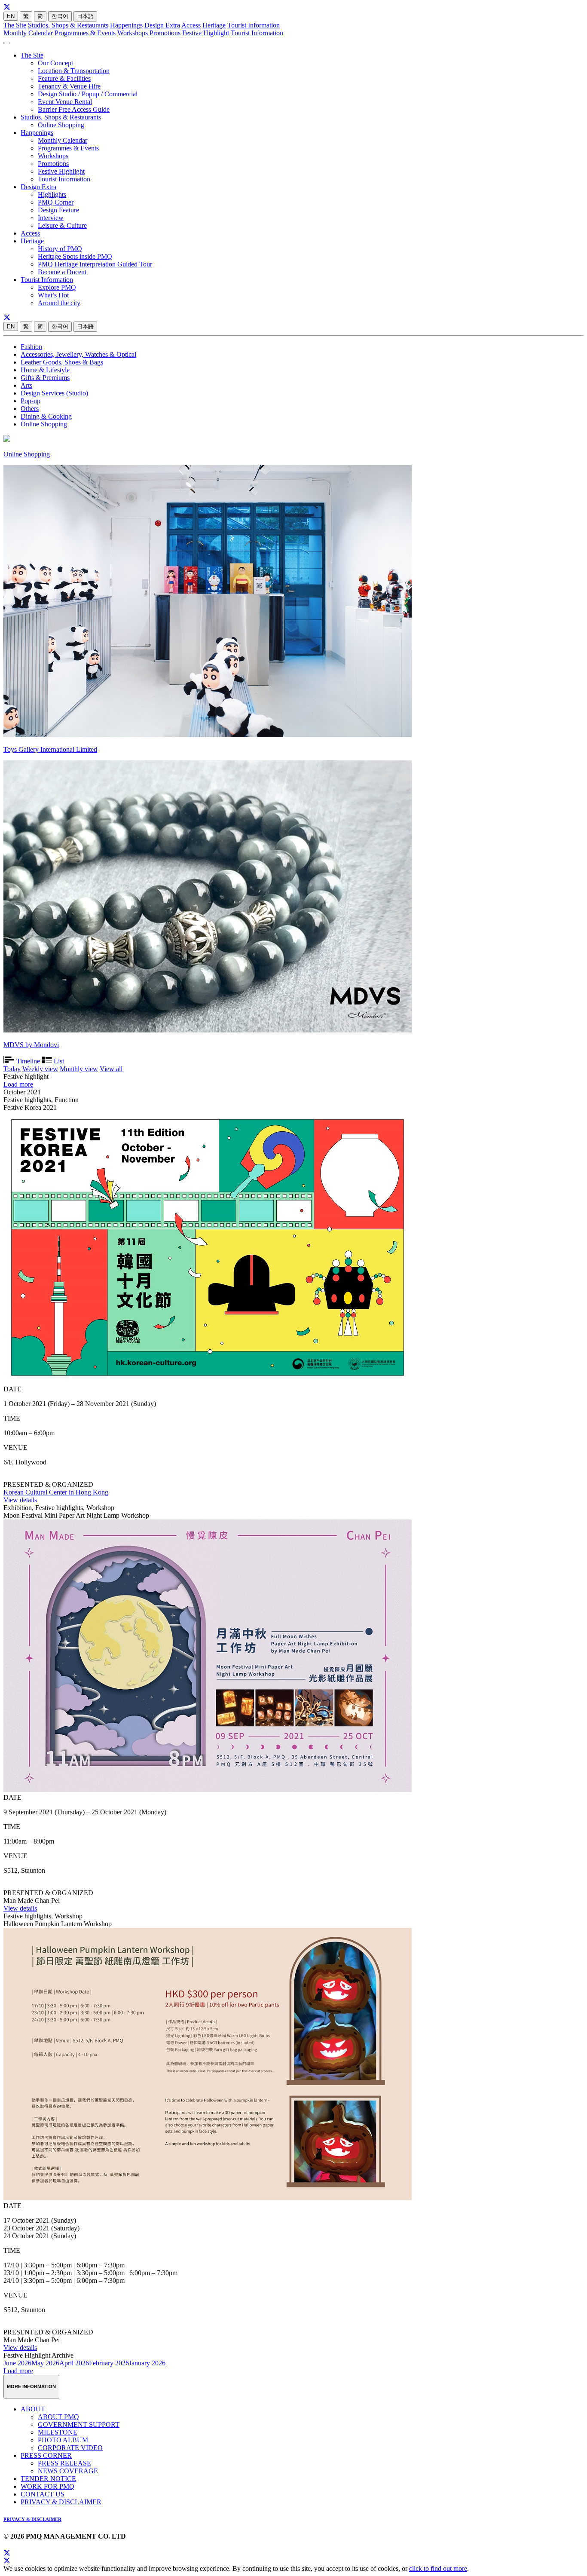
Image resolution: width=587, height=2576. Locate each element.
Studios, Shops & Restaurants (68, 25)
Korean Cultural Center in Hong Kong (56, 1492)
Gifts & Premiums (45, 378)
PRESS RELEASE (64, 2463)
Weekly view (40, 1069)
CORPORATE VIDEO (70, 2448)
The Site (15, 25)
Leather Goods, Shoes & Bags (62, 362)
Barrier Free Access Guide (74, 109)
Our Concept (55, 63)
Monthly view (79, 1069)
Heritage (214, 25)
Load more (18, 1084)
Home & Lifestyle (45, 370)
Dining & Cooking (46, 416)
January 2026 (147, 2363)
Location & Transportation (74, 71)
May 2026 (45, 2363)
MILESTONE (58, 2432)
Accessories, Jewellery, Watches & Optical (78, 354)
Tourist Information (254, 25)
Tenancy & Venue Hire (69, 86)
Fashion (31, 347)
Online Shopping (61, 125)
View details (20, 1500)
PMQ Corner (56, 202)
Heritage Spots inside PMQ (75, 256)
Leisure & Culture (62, 225)
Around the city (59, 303)
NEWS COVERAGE (68, 2471)
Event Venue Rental (65, 102)
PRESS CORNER (46, 2455)
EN (11, 16)
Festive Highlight (206, 33)
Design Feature (58, 210)
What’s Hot (53, 295)
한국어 (60, 16)
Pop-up (31, 401)
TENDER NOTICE (48, 2479)
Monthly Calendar (28, 33)
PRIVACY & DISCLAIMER (61, 2502)
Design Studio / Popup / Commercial (88, 94)
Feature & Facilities (64, 78)
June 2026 (17, 2363)
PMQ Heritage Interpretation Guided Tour (95, 264)
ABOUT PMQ (58, 2417)
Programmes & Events (85, 33)
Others (30, 409)
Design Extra (162, 25)
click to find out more (438, 2568)
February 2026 (109, 2363)
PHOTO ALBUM (63, 2440)
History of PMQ (60, 249)
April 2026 (74, 2363)
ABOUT (33, 2409)
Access (191, 25)
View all (111, 1069)
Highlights (52, 195)
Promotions (165, 33)
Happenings (126, 25)
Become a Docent (62, 272)
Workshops (133, 33)
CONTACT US (43, 2494)
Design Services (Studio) (54, 393)
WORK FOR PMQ (47, 2486)
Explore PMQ (57, 287)
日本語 (85, 16)
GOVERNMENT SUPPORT (79, 2424)
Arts (26, 385)
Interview (51, 218)
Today (12, 1069)
